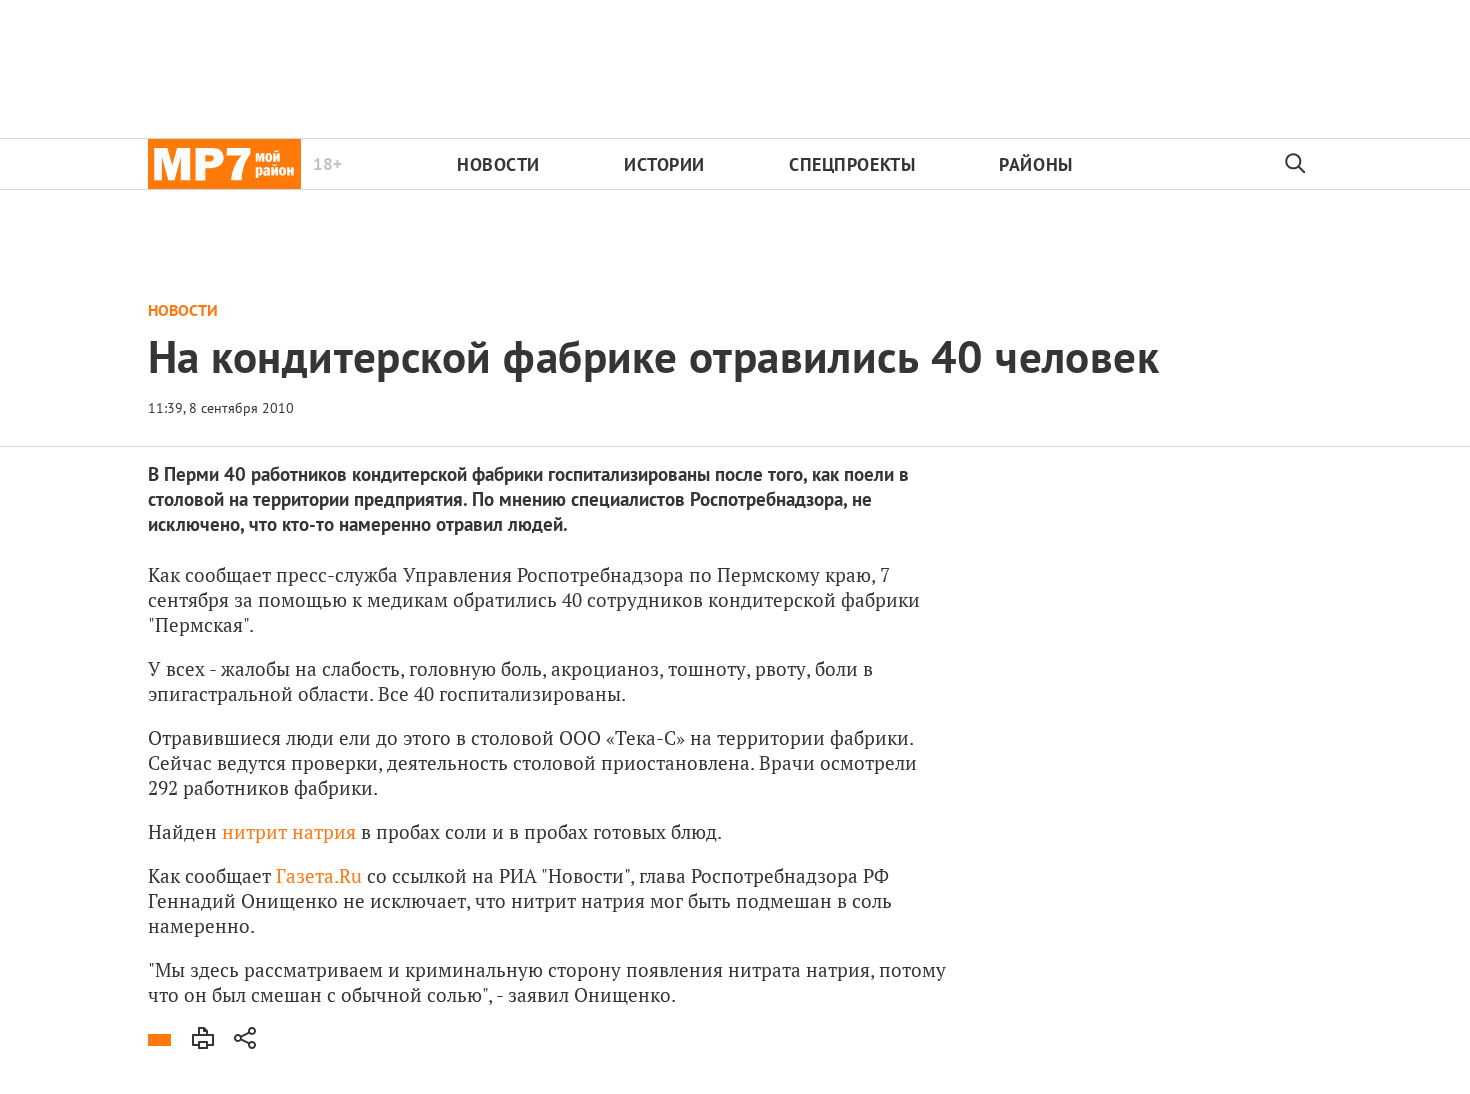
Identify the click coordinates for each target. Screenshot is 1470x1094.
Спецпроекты (852, 164)
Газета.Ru (319, 875)
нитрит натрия (289, 831)
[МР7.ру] (224, 164)
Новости (498, 164)
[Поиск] (1296, 164)
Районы (1035, 164)
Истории (664, 164)
